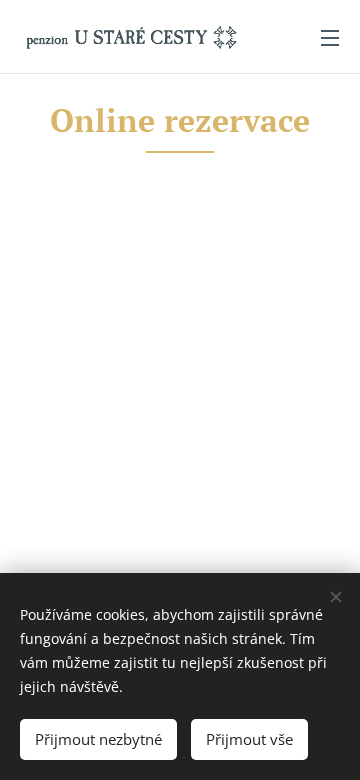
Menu (330, 37)
